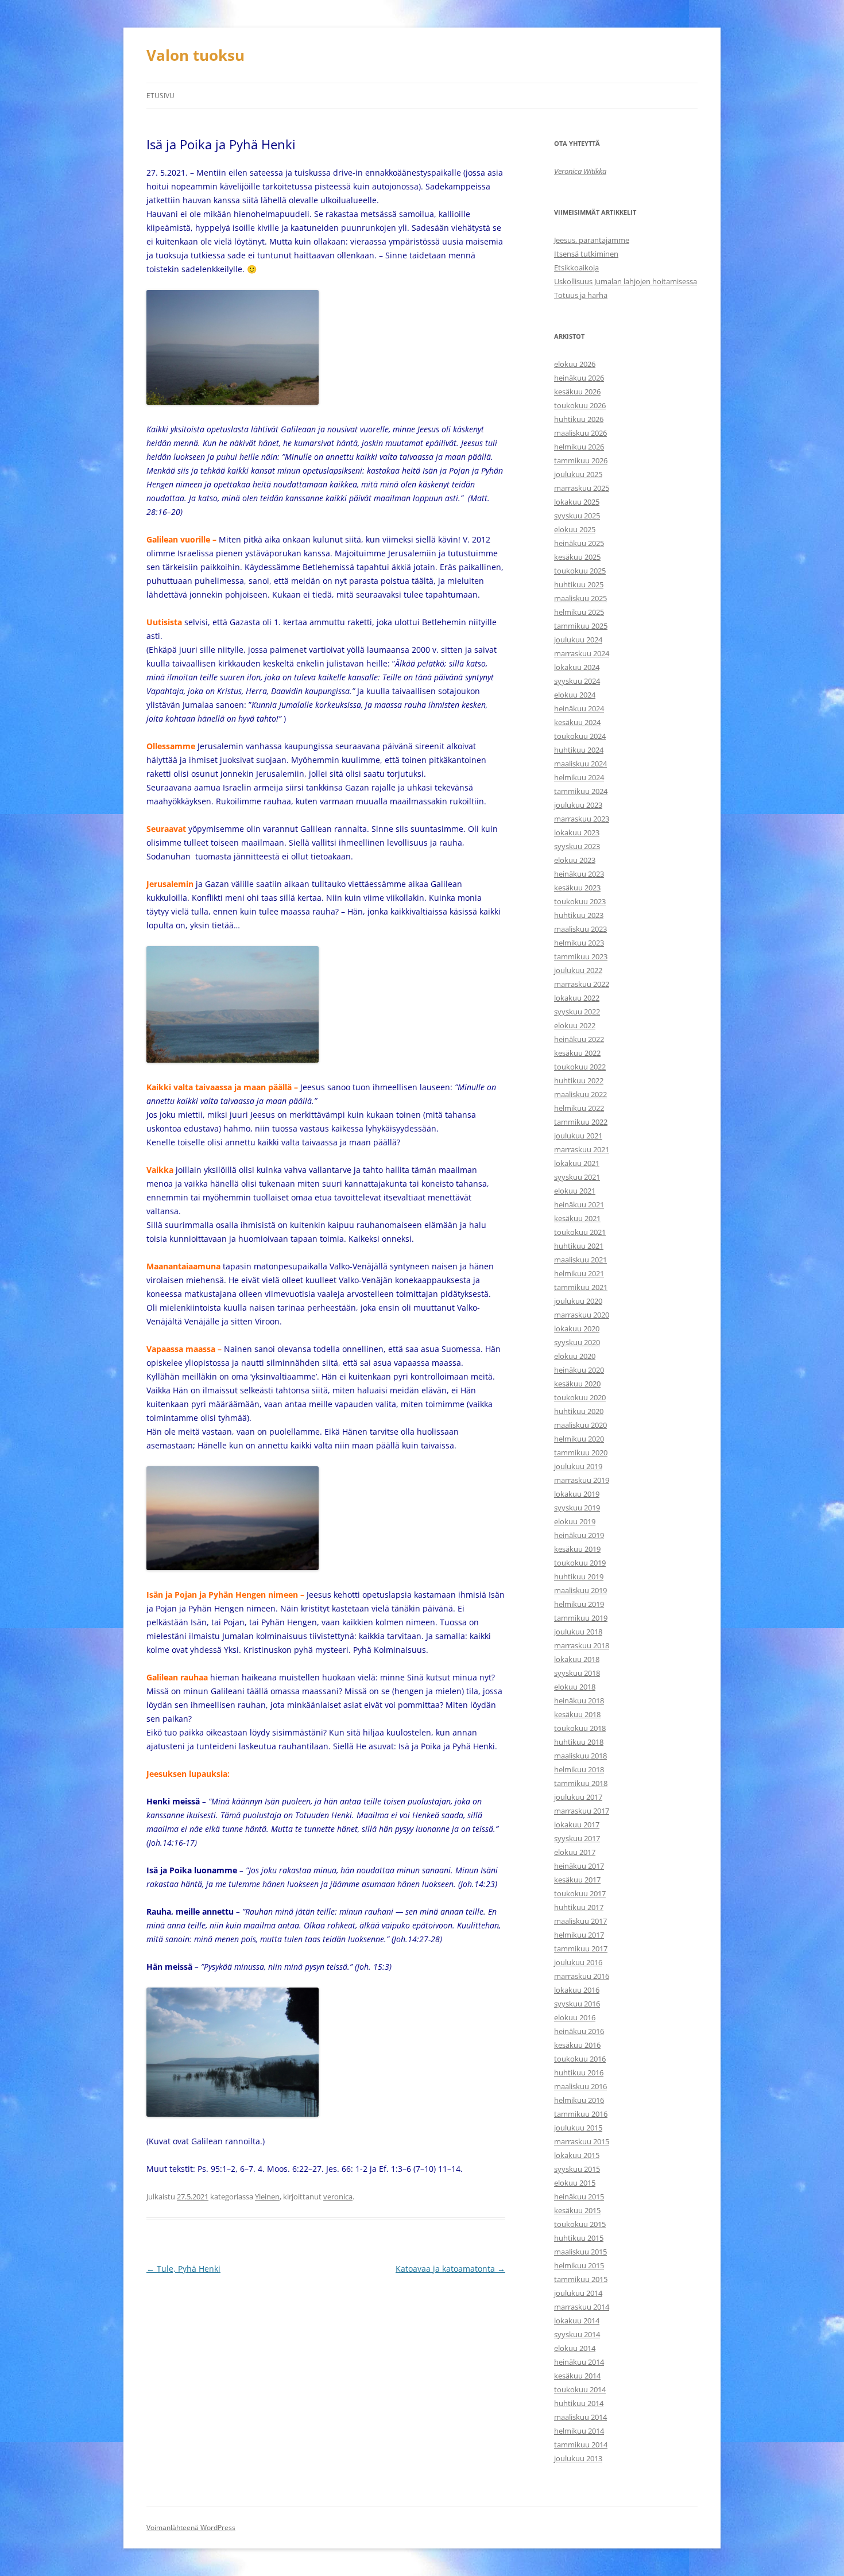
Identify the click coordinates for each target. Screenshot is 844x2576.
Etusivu (160, 96)
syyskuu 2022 (577, 1012)
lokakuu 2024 (577, 667)
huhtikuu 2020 (579, 1411)
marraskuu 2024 (582, 653)
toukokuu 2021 (580, 1232)
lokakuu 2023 (577, 832)
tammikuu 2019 (581, 1618)
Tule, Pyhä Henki (183, 2269)
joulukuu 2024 (578, 640)
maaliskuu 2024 (580, 764)
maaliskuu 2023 (580, 929)
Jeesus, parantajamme (592, 240)
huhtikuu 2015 (579, 2238)
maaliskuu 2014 (580, 2417)
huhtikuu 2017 (579, 1907)
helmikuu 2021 (579, 1273)
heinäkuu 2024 (579, 708)
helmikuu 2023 (579, 943)
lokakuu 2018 (577, 1659)
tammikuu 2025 (581, 626)
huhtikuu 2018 (579, 1742)
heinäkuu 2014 (579, 2362)
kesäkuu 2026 (577, 392)
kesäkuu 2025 (577, 557)
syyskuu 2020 (577, 1342)
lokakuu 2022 (577, 998)
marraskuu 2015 (582, 2141)
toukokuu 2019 (580, 1563)
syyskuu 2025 (577, 516)
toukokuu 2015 (580, 2224)
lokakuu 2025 (577, 502)
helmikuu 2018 (579, 1769)
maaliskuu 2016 (580, 2086)
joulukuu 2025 (578, 474)
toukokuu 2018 (580, 1728)
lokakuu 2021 (577, 1163)
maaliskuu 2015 (580, 2252)
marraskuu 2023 (582, 819)
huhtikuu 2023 (579, 915)
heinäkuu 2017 (579, 1866)
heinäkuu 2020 (579, 1370)
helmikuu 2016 (579, 2100)
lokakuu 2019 (577, 1494)
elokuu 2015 (575, 2183)
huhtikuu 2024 (579, 750)
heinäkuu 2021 (579, 1204)
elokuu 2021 (575, 1191)
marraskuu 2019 (582, 1480)
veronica (338, 2197)
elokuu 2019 (575, 1521)
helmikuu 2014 (579, 2431)
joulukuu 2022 (578, 970)
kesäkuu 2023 (577, 888)
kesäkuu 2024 (577, 722)
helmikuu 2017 (579, 1935)
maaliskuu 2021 (580, 1260)
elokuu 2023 (575, 860)
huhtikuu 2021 (579, 1246)
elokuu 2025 (575, 529)
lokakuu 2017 (577, 1824)
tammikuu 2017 (581, 1949)
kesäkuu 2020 (577, 1384)
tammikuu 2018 (581, 1783)
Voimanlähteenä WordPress (191, 2527)
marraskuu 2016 (582, 1976)
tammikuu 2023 (581, 956)
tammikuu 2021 (581, 1287)
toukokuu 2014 (580, 2389)
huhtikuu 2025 (579, 584)
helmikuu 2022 (579, 1108)
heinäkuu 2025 (579, 543)
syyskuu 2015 (577, 2169)
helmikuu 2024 (579, 777)
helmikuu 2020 (579, 1439)
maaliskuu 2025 (580, 598)
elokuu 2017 (575, 1852)
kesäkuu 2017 (577, 1880)
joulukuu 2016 (578, 1962)
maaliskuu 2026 (580, 433)
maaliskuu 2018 (580, 1756)
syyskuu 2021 (577, 1177)
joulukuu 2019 (578, 1466)
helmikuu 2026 (579, 447)
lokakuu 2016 (577, 1990)
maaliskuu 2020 (580, 1425)
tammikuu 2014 (581, 2445)
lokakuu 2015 (577, 2155)
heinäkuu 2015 (579, 2197)
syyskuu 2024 (577, 681)
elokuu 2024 (575, 695)
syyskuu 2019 (577, 1508)
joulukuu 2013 (578, 2458)
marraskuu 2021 (582, 1149)
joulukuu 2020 (578, 1301)
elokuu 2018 (575, 1687)
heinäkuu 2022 (579, 1039)
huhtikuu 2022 (579, 1080)
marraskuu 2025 (582, 488)
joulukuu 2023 (578, 805)
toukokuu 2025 (580, 571)
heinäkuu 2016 (579, 2031)
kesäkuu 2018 (577, 1714)
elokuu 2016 (575, 2017)
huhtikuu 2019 (579, 1576)
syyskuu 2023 (577, 846)
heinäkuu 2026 (579, 378)
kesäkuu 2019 (577, 1549)
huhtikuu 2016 (579, 2073)
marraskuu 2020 (582, 1315)
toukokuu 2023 (580, 901)
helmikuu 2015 (579, 2265)
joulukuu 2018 (578, 1632)
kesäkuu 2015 (577, 2210)
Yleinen (267, 2197)
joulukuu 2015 (578, 2128)
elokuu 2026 (575, 364)
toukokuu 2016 (580, 2059)
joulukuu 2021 (578, 1136)
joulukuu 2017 (578, 1797)
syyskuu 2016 (577, 2004)
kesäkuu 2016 (577, 2045)
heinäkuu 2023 (579, 874)
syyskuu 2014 (577, 2334)
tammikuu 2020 (581, 1452)
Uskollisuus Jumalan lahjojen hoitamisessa (626, 281)
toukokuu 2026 (580, 405)
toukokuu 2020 (580, 1397)
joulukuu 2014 (578, 2293)
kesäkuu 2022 (577, 1053)
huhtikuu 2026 (579, 419)
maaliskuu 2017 (580, 1921)
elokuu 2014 (575, 2348)
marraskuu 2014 (582, 2307)
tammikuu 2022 (581, 1122)
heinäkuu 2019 (579, 1535)
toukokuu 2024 (580, 736)
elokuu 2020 (575, 1356)
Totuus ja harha (581, 295)
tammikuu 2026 (581, 460)
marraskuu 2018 (582, 1645)
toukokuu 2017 (580, 1893)
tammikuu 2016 (581, 2114)
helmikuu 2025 (579, 612)
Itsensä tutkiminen (586, 254)
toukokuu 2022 (580, 1067)
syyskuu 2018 (577, 1673)
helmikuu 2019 (579, 1604)
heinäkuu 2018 (579, 1700)
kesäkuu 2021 (577, 1218)
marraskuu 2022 (582, 984)
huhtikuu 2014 (579, 2403)
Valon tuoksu (195, 55)
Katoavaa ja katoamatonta (450, 2269)
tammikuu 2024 (581, 791)
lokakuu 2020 (577, 1328)
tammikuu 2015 (581, 2279)
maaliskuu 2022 (580, 1094)
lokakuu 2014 (577, 2321)
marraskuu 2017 (582, 1811)
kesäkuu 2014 (577, 2376)
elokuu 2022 (575, 1025)
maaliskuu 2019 (580, 1590)
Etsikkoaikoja (576, 268)
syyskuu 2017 (577, 1838)
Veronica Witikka (580, 171)
